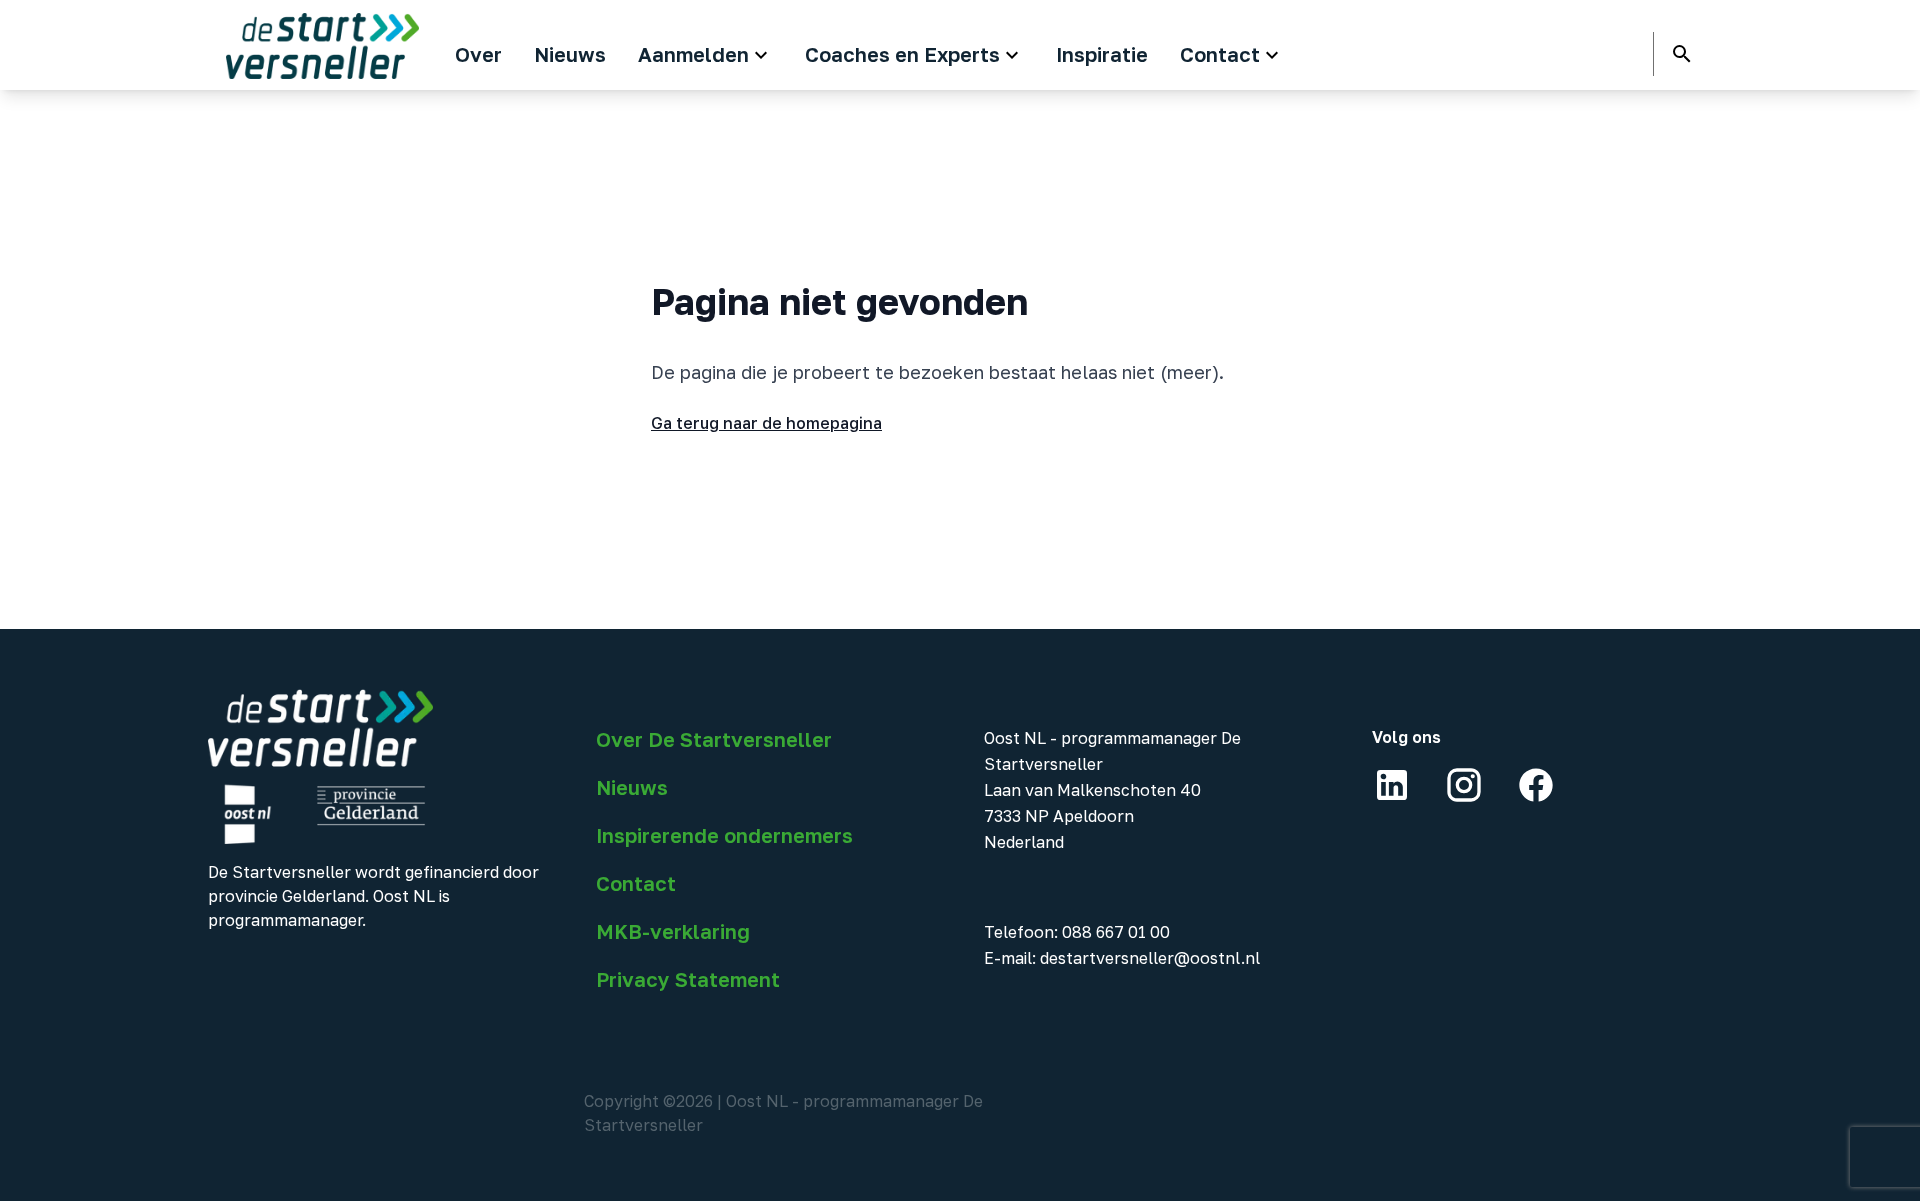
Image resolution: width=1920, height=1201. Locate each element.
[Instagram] (1464, 785)
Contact (636, 883)
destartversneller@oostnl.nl (1150, 958)
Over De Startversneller (714, 739)
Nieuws (632, 787)
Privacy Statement (688, 979)
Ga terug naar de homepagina (766, 423)
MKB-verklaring (673, 931)
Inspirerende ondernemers (724, 835)
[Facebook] (1536, 785)
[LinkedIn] (1392, 785)
